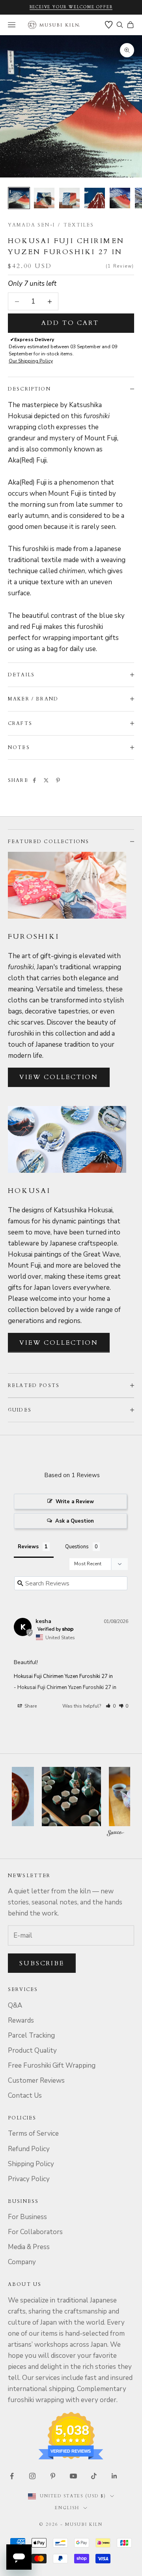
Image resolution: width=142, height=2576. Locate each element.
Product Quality (32, 2050)
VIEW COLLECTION (59, 1077)
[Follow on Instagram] (32, 2476)
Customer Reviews (36, 2081)
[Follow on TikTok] (94, 2476)
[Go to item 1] (19, 198)
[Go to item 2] (44, 198)
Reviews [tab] (28, 1547)
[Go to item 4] (95, 198)
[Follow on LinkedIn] (114, 2476)
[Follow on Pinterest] (53, 2476)
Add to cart (70, 323)
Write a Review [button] (75, 1502)
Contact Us (25, 2096)
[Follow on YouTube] (73, 2476)
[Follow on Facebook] (12, 2476)
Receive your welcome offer (71, 7)
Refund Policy (29, 2149)
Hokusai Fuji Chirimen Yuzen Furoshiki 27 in (63, 1676)
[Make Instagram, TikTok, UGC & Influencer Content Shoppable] (116, 1834)
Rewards (21, 2020)
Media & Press (29, 2247)
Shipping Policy (31, 2164)
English (67, 2508)
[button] (111, 1706)
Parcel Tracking (31, 2035)
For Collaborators (35, 2232)
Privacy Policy (29, 2179)
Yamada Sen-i (31, 225)
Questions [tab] (77, 1547)
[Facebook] (34, 780)
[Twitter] (46, 780)
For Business (27, 2217)
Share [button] (30, 1706)
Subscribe (42, 1963)
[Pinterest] (58, 780)
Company (22, 2262)
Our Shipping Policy (31, 361)
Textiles (79, 225)
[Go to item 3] (69, 198)
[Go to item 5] (120, 198)
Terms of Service (33, 2133)
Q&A (15, 2005)
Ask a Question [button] (75, 1521)
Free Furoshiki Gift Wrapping (52, 2066)
